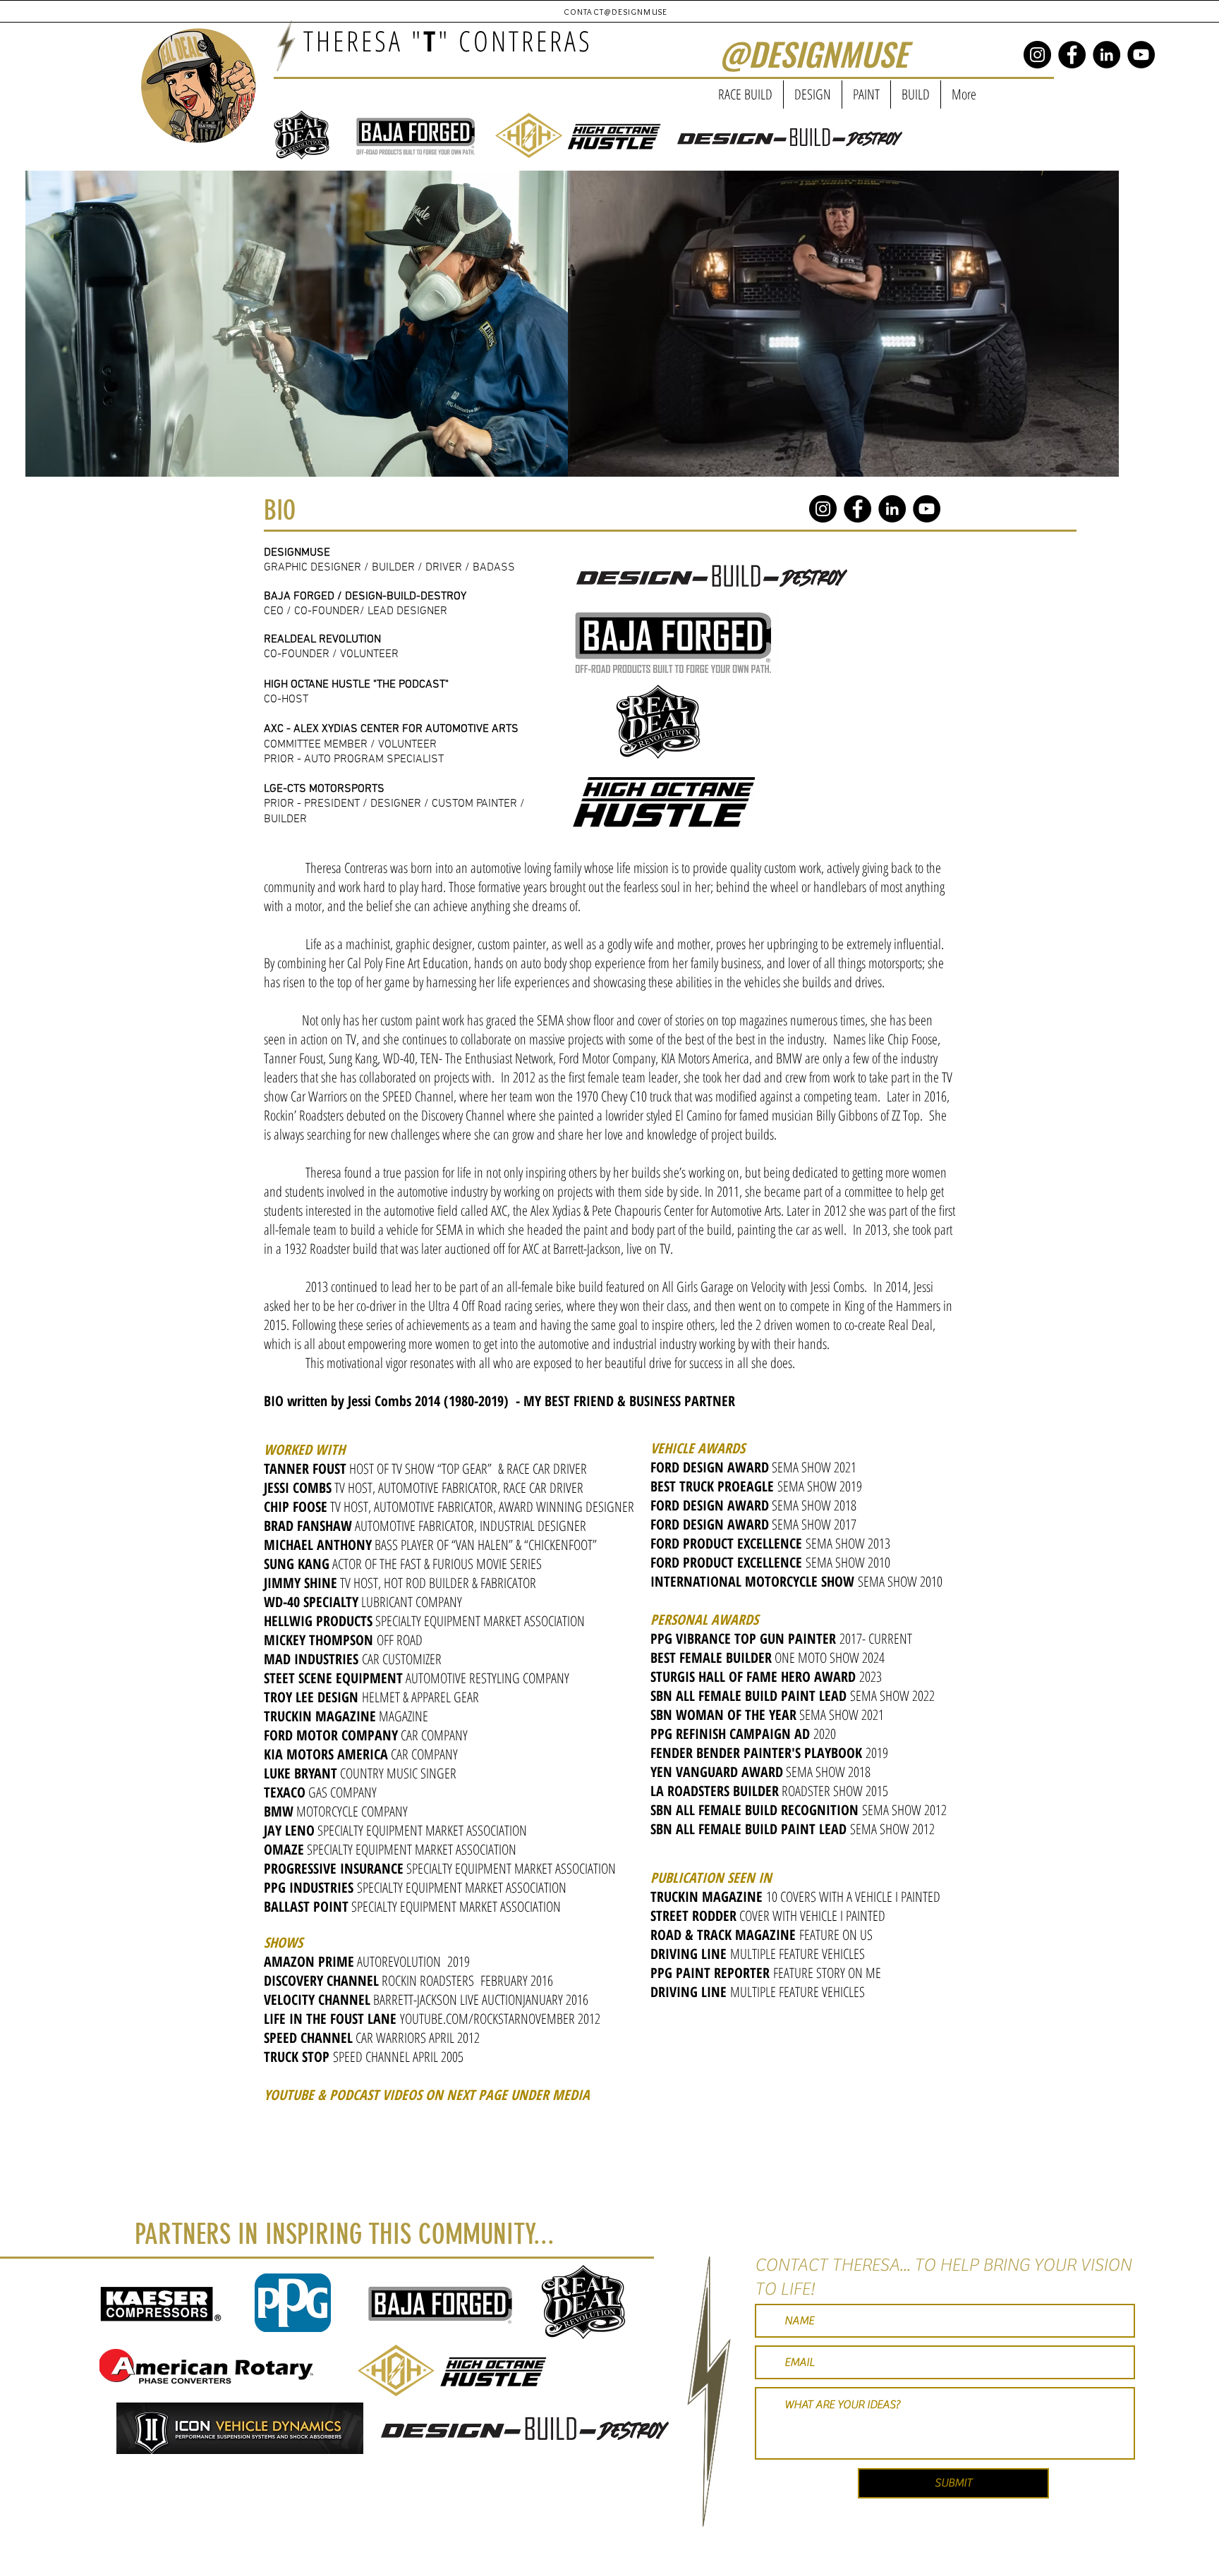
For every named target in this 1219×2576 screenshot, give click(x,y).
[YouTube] (1141, 55)
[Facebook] (1072, 55)
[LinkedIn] (1106, 55)
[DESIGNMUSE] (1037, 55)
